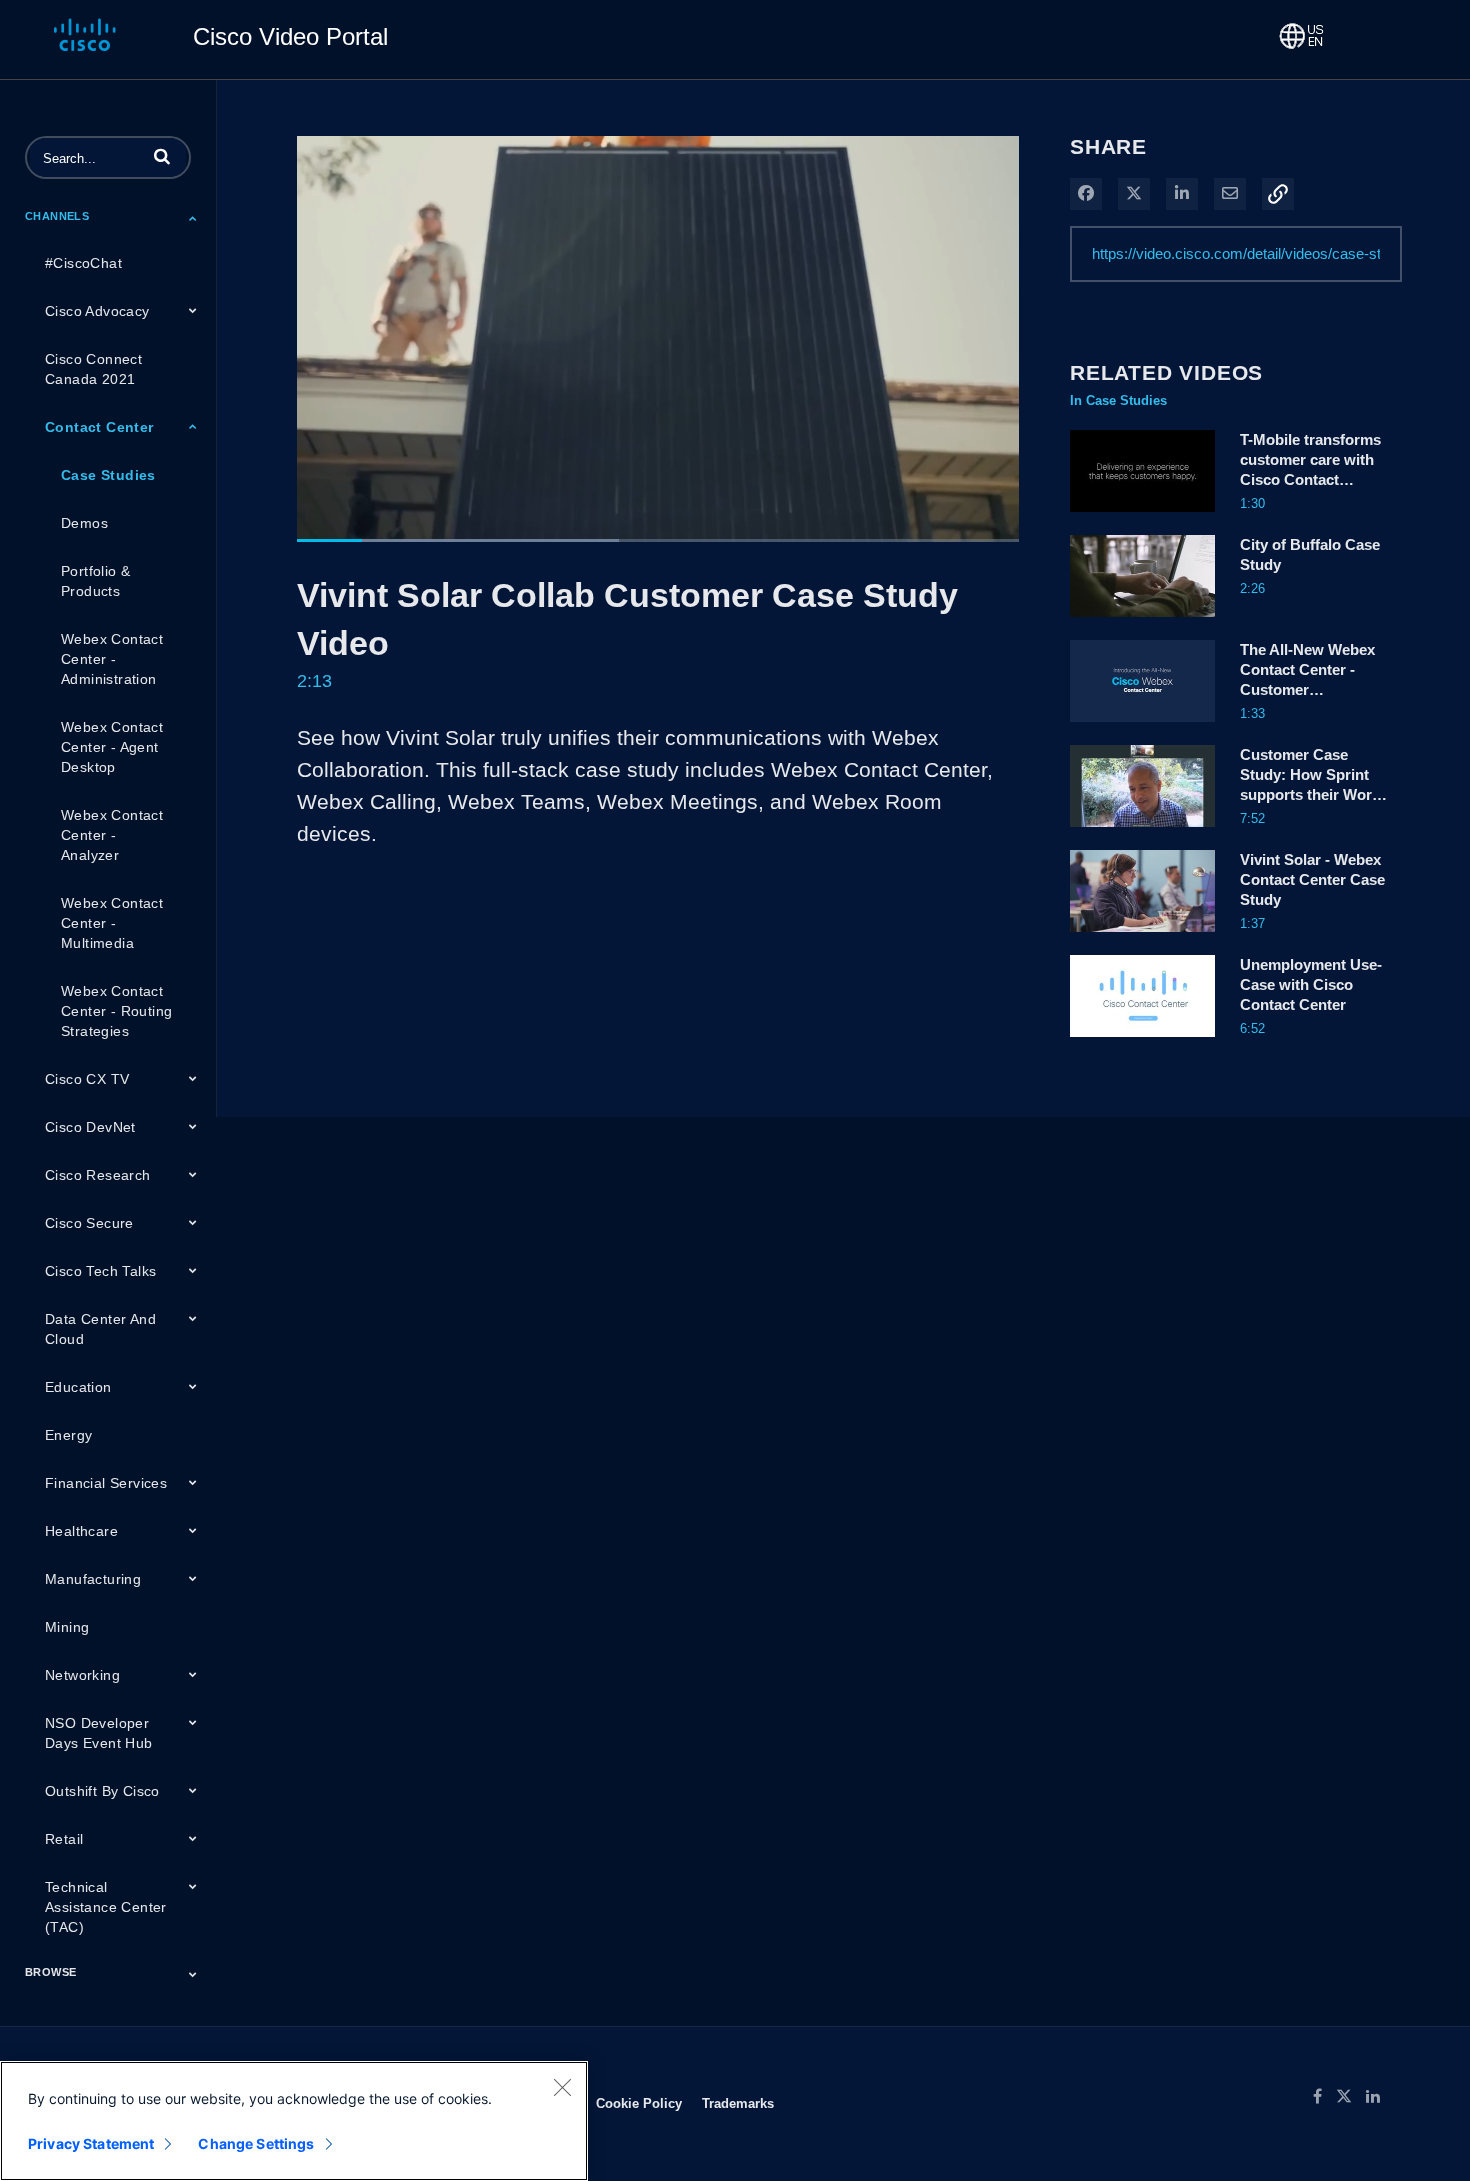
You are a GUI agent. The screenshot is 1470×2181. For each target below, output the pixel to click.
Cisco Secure (89, 1223)
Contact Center (99, 427)
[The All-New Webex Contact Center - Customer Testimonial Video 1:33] (1142, 727)
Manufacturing (93, 1579)
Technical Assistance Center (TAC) (106, 1907)
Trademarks (738, 2103)
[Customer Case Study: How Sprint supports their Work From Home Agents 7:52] (1142, 832)
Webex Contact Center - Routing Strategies (116, 1011)
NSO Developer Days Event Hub (99, 1733)
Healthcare (81, 1531)
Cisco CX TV (87, 1079)
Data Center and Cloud (100, 1329)
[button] (162, 156)
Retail (64, 1839)
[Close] (562, 2087)
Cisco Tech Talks (100, 1271)
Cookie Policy (639, 2103)
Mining (67, 1627)
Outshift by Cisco (102, 1791)
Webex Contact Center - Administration (112, 659)
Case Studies (108, 475)
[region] (294, 2121)
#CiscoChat (83, 263)
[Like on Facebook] (1324, 2097)
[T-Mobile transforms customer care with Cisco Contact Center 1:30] (1142, 517)
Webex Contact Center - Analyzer (112, 835)
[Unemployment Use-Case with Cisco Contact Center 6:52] (1142, 1042)
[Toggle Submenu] (193, 218)
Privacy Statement (91, 2143)
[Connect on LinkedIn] (1378, 2097)
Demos (84, 523)
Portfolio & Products (95, 581)
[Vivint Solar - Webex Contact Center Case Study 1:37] (1142, 937)
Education (78, 1387)
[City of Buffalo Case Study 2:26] (1142, 622)
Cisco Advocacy (97, 311)
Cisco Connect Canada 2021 (93, 369)
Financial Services (106, 1483)
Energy (68, 1435)
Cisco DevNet (90, 1127)
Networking (82, 1675)
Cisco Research (98, 1175)
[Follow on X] (1351, 2097)
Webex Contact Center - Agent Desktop (112, 747)
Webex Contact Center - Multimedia (112, 923)
